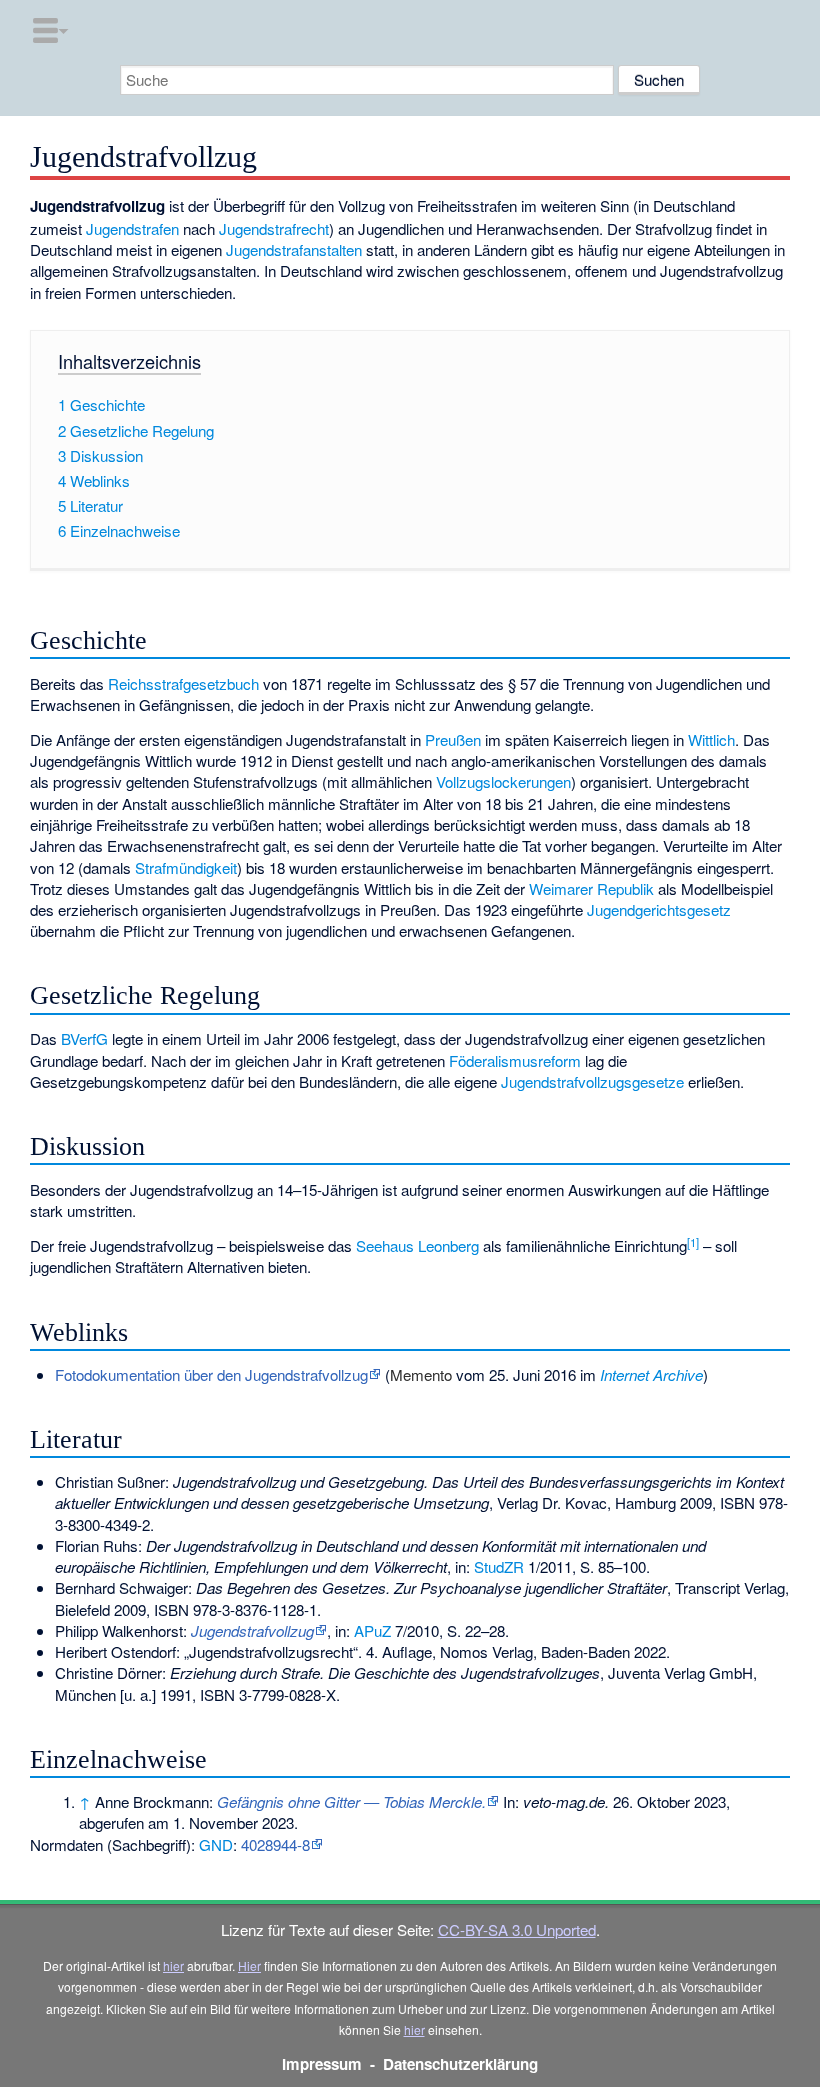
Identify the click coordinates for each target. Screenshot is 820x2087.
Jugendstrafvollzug (252, 1630)
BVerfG (84, 1038)
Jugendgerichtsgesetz (659, 909)
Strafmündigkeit (186, 867)
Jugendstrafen (132, 228)
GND (216, 1844)
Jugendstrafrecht (274, 228)
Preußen (453, 739)
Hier (249, 1965)
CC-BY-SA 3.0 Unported (517, 1929)
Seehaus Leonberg (417, 1245)
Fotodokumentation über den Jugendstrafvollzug (211, 1374)
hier (173, 1965)
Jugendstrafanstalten (294, 249)
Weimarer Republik (591, 888)
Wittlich (711, 739)
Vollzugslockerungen (503, 781)
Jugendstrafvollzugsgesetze (592, 1081)
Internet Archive (651, 1374)
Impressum (322, 2064)
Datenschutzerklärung (460, 2064)
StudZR (499, 1566)
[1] (693, 1242)
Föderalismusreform (515, 1060)
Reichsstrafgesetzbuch (183, 683)
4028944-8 (275, 1844)
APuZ (372, 1630)
